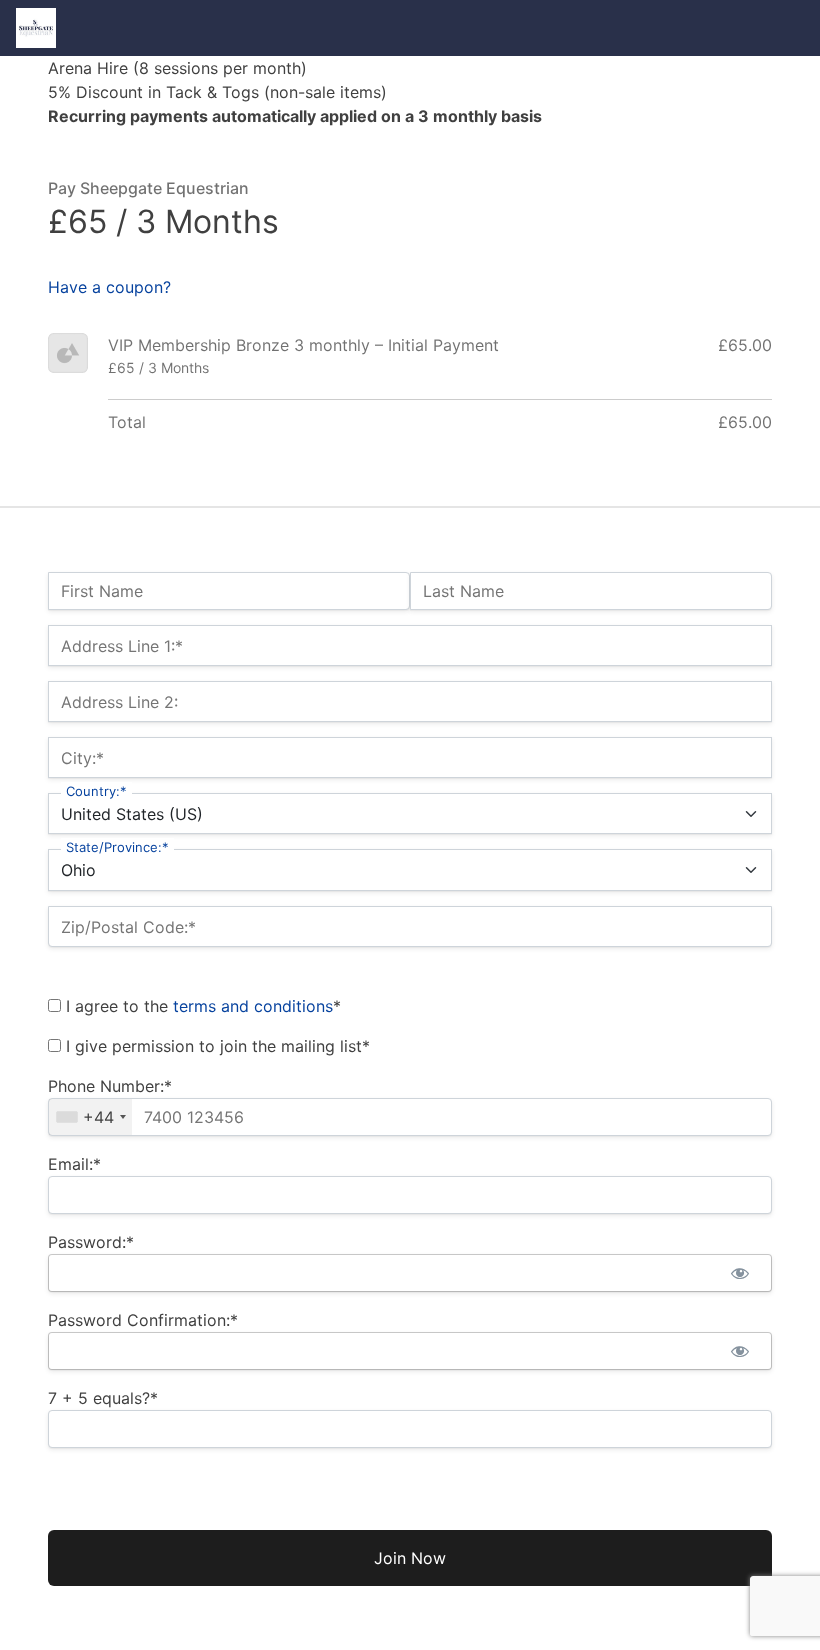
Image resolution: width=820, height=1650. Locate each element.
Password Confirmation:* (143, 1320)
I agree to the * (201, 1006)
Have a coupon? (109, 287)
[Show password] (739, 1273)
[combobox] (90, 1117)
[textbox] (410, 1117)
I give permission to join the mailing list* (215, 1046)
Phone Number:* (110, 1086)
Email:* (74, 1164)
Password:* (91, 1242)
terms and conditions (253, 1006)
